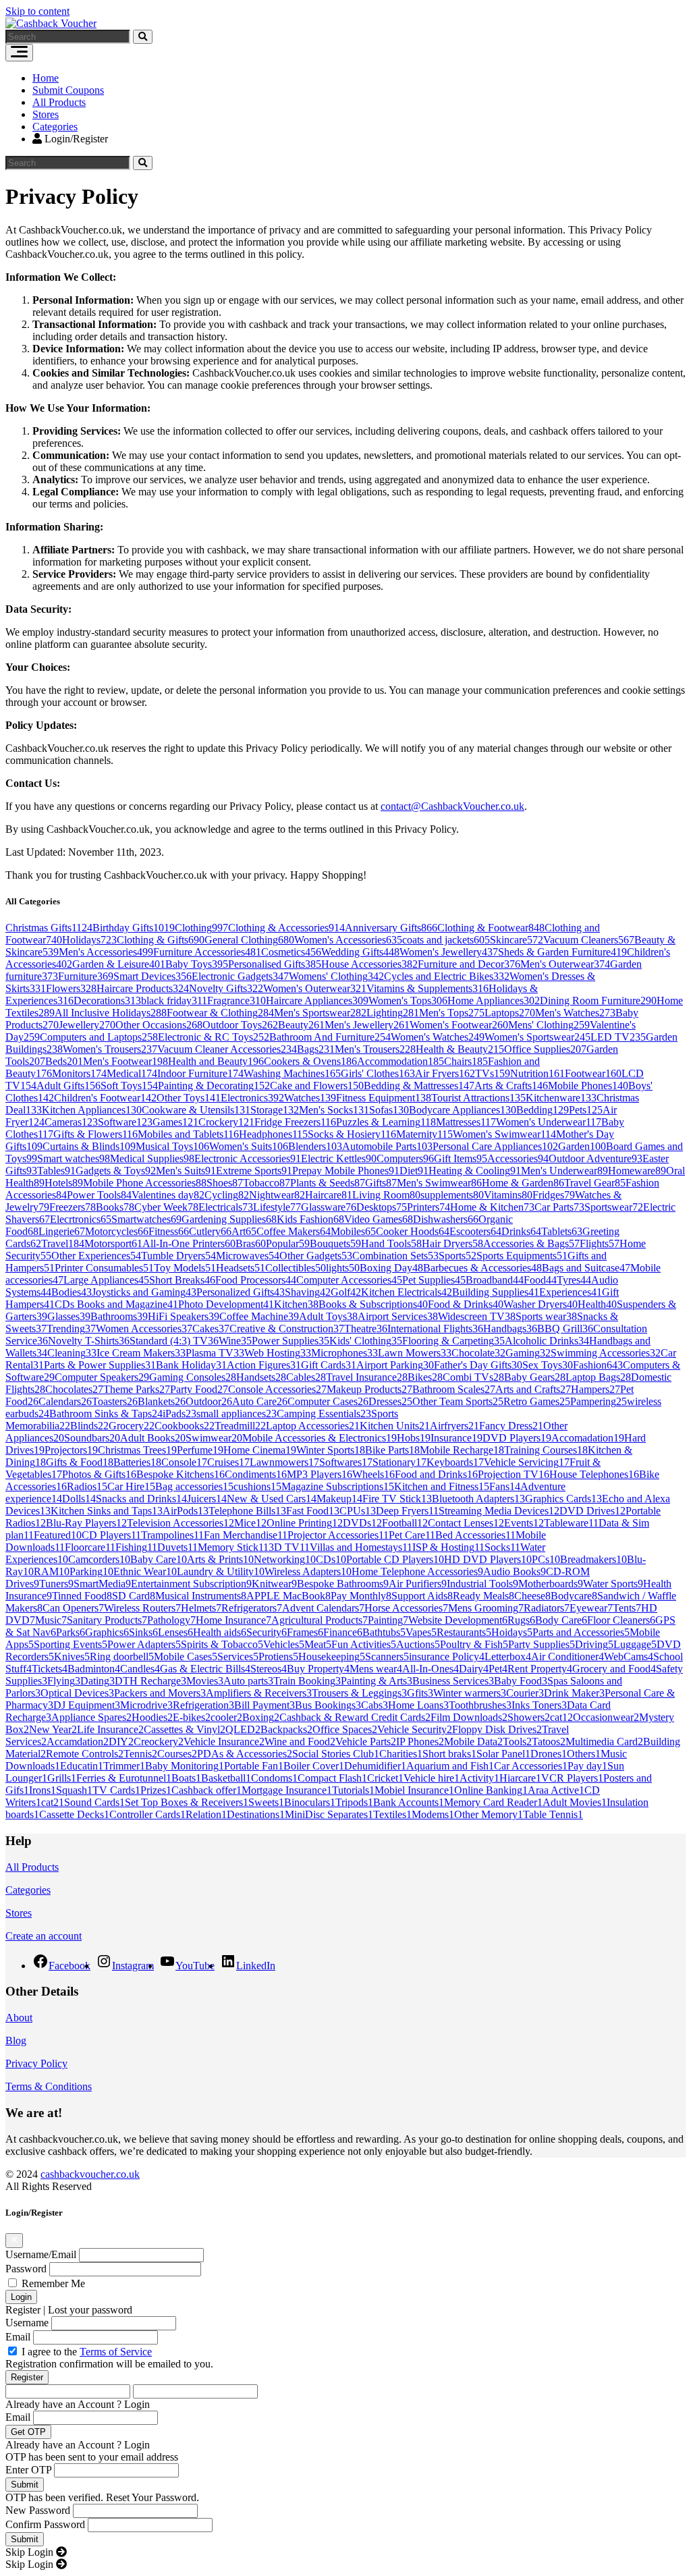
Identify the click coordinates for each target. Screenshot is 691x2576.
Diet (414, 1171)
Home (46, 78)
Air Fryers (445, 1073)
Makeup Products (369, 1389)
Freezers (73, 1207)
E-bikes (192, 1717)
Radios (87, 1486)
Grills (62, 1778)
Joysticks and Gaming (144, 1292)
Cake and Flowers (317, 1086)
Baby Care (159, 1559)
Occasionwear (606, 1717)
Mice (250, 1523)
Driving (594, 1644)
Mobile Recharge (462, 1450)
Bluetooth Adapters (478, 1499)
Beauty (301, 1025)
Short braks (449, 1754)
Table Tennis (553, 1814)
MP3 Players (320, 1474)
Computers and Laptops (99, 1037)
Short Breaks (182, 1280)
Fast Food (313, 1511)
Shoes (225, 1183)
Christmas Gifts (49, 928)
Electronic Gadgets (240, 976)
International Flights (435, 1328)
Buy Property (318, 1669)
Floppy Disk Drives (497, 1729)
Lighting (393, 1013)
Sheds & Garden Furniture (562, 952)
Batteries (137, 1462)
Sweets (266, 1802)
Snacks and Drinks (141, 1499)
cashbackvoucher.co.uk (90, 2174)
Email (18, 2337)
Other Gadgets (316, 1256)
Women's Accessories (348, 940)
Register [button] (23, 2310)
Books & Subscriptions (373, 1304)
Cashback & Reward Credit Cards (355, 1717)
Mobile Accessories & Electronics (320, 1438)
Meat (318, 1644)
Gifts (381, 1183)
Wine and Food (300, 1742)
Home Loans (418, 1705)
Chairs (466, 1061)
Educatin (82, 1766)
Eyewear (591, 1608)
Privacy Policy (36, 2063)
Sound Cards (94, 1802)
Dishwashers (446, 1219)
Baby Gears (535, 1377)
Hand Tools (391, 1243)
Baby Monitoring (185, 1766)
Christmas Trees (137, 1450)
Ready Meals (483, 1596)
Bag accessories (194, 1486)
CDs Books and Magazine (116, 1304)
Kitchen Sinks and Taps (107, 1511)
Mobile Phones (588, 1086)
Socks (502, 1547)
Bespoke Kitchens (181, 1474)
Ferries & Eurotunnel (124, 1778)
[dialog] (345, 2389)
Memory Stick (233, 1547)
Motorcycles (117, 1231)
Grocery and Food (614, 1669)
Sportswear (614, 1207)
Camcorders (99, 1559)
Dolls (79, 1499)
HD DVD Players (488, 1559)
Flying (64, 1681)
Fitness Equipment (384, 1098)
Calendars (65, 1401)
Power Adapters (144, 1644)
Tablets (562, 1231)
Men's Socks (334, 1110)
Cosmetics (291, 952)
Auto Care (260, 1401)
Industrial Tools (482, 1584)
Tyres (574, 1280)
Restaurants (464, 1632)
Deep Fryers (407, 1511)
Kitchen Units (395, 1426)
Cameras (71, 1122)
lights (343, 1268)
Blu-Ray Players (86, 1523)
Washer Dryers (541, 1304)
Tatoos (549, 1742)
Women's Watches (438, 1037)
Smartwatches (146, 1219)
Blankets (162, 1401)
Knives (72, 1656)
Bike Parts (392, 1450)
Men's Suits (186, 1171)
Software (125, 1122)
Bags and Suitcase (586, 1268)
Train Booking (307, 1681)
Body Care (561, 1620)
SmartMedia (102, 1584)
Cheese (532, 1596)
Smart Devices (153, 976)
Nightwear (277, 1195)
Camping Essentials (324, 1414)
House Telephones (594, 1474)
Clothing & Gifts (161, 940)
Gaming (528, 1353)
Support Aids (422, 1596)
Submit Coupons (68, 90)
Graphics (107, 1632)
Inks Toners (539, 1705)
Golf (346, 1292)
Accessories (518, 1158)
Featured (58, 1535)
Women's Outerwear (315, 988)
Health (597, 1304)
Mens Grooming (486, 1608)
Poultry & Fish (474, 1644)
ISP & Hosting (448, 1547)
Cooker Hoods (413, 1231)
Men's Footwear (126, 1061)
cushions (257, 1486)
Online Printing (305, 1523)
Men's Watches (575, 1013)
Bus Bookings (328, 1705)
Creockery (159, 1742)
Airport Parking (395, 1365)
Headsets (241, 1268)
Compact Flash (332, 1778)
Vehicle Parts (366, 1742)
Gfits (420, 1693)
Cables (306, 1377)
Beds (64, 1061)
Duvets (177, 1547)
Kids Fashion (310, 1219)
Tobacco (267, 1183)
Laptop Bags (598, 1377)
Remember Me (53, 2283)
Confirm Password (45, 2524)
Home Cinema (260, 1450)
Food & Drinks (466, 1304)
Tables (56, 1171)
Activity (479, 1778)
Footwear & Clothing (220, 1013)
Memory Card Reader (493, 1802)
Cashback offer (206, 1790)
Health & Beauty (460, 1049)
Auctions (418, 1644)
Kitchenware (561, 1098)
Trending (71, 1328)
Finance (343, 1632)
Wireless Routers (142, 1608)
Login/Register (75, 139)
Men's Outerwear (565, 964)
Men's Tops (452, 1013)
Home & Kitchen (492, 1207)
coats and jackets (446, 940)
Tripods (354, 1802)
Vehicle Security (415, 1729)
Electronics (252, 1098)
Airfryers (454, 1426)
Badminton (94, 1669)
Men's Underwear (564, 1171)
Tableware (571, 1523)
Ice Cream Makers (141, 1353)
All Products (59, 102)
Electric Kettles (339, 1158)
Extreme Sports (254, 1171)
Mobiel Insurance (414, 1790)
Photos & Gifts (99, 1474)
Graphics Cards (563, 1499)
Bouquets (335, 1243)
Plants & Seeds (328, 1183)
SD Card (134, 1596)
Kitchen (296, 1304)
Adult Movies (575, 1802)
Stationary (399, 1462)
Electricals (226, 1207)
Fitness (169, 1231)
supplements (452, 1195)
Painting (388, 1620)
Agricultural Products (320, 1620)
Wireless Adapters (308, 1571)
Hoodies (152, 1717)
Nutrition (537, 1073)
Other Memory (489, 1814)
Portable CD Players (395, 1559)
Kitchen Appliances (92, 1110)
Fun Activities (364, 1644)
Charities (401, 1754)
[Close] (14, 2241)
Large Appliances (106, 1280)
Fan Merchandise (246, 1535)
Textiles (392, 1814)
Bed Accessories (475, 1535)
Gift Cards (329, 1365)
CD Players (111, 1535)
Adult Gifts (68, 1086)
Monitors (79, 1073)
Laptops (510, 1013)
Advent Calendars (323, 1608)
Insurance (457, 1438)
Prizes (156, 1790)
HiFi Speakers (184, 1316)
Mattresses (466, 1122)
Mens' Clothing (549, 1025)
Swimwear (214, 1438)
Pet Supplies (434, 1280)
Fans (505, 1486)
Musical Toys (172, 1146)
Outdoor (209, 1401)
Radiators (547, 1608)
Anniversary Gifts (391, 928)
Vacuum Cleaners (589, 940)
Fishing (136, 1547)
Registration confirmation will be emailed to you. (109, 2364)
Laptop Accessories (313, 1426)
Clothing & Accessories (286, 928)
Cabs (375, 1705)
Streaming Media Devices (499, 1511)
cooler (226, 1717)
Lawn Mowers (415, 1353)
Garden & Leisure (119, 964)
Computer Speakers (102, 1377)
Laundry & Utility (221, 1571)
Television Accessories (181, 1523)
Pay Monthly (361, 1596)
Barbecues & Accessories (482, 1268)
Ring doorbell (122, 1656)
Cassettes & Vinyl (185, 1729)
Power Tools (99, 1195)
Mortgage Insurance (287, 1790)
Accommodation (400, 1061)
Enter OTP (28, 2470)
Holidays (89, 940)
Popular (288, 1243)
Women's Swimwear (504, 1134)
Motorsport (113, 1243)
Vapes (421, 1632)
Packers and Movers (160, 1693)
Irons (43, 1790)
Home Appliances (494, 1001)
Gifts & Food (80, 1462)
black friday (174, 1001)
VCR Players (572, 1778)
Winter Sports (331, 1450)
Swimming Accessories (606, 1353)
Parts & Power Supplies (100, 1365)
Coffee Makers (294, 1231)
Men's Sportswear (320, 1013)
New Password (38, 2510)
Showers (529, 1717)
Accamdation (78, 1742)
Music (51, 1620)
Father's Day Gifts (478, 1365)
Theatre (366, 1328)
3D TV (289, 1547)
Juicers (207, 1499)
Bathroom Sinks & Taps (106, 1414)
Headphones (273, 1134)
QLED (243, 1729)
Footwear (593, 1073)
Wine (235, 1341)
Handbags (510, 1328)
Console (184, 1462)
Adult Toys (328, 1316)
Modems (433, 1814)
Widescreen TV (477, 1316)
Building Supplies (496, 1292)
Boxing (261, 1717)
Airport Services (398, 1316)
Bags (316, 1049)
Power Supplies (291, 1341)
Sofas (389, 1110)
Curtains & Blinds (89, 1146)
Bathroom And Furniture (330, 1037)
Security (267, 1632)
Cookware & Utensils (196, 1110)
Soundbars (92, 1438)
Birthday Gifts (134, 928)
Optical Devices (77, 1693)
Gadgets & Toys (116, 1171)
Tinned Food (82, 1596)
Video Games (379, 1219)
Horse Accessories (406, 1608)
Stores (46, 114)
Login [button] (137, 2404)
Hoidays (512, 1632)
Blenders (315, 1146)
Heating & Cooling (475, 1171)
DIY (121, 1742)
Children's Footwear (105, 1098)
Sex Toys (548, 1365)
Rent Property (540, 1669)
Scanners (387, 1656)
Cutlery (210, 1231)
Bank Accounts (409, 1802)
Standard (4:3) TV (174, 1341)
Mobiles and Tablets (188, 1134)
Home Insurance (233, 1620)
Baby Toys (197, 964)
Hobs (414, 1438)
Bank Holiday (191, 1365)
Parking (91, 1571)
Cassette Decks (74, 1814)
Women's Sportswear (537, 1037)
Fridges (554, 1195)
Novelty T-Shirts (89, 1341)
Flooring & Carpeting (453, 1341)
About (19, 2018)
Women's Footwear (459, 1025)
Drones (549, 1754)
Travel (63, 1243)
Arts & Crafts (511, 1086)
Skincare (517, 940)
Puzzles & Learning (386, 1122)
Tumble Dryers (178, 1256)
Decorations (107, 1001)
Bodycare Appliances (463, 1110)
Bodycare (574, 1596)
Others (584, 1754)
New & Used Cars (272, 1499)
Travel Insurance (367, 1377)
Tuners (56, 1584)
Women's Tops (408, 1001)
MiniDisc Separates (329, 1814)
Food (540, 1280)
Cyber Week (166, 1207)
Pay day (587, 1766)
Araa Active (556, 1790)
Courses (177, 1754)
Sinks (143, 1632)
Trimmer (124, 1766)
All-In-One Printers (189, 1243)
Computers (405, 1158)
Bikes (425, 1377)
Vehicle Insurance (224, 1742)
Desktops (382, 1207)
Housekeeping (332, 1656)
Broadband (495, 1280)
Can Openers (73, 1608)
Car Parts (559, 1207)
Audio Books (515, 1571)
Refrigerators (252, 1608)
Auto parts (248, 1681)
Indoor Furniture (200, 1073)
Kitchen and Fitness (442, 1486)
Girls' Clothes (378, 1073)
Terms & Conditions (49, 2086)
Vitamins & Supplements (427, 988)
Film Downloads (469, 1717)
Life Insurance (110, 1729)
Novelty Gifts (226, 988)
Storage (275, 1110)
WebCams (629, 1656)
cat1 (561, 1717)
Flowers (71, 988)
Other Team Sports (458, 1401)
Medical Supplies (152, 1158)
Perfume (200, 1450)
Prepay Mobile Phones (346, 1171)
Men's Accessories (106, 952)
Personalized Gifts (241, 1292)
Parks (71, 1632)
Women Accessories (144, 1328)
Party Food (199, 1389)
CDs (331, 1559)
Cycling (227, 1195)
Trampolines (172, 1535)
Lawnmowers (284, 1462)
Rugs (521, 1620)
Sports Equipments (522, 1256)
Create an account (44, 1936)
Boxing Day (391, 1268)
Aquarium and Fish (450, 1766)
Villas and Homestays (361, 1547)
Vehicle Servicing (527, 1462)
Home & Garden (523, 1183)
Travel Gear (595, 1183)
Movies (205, 1681)
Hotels (64, 1183)
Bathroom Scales (454, 1389)
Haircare (329, 1195)
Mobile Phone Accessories (145, 1183)
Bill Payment (265, 1705)
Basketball (226, 1778)
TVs (493, 1073)
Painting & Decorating (214, 1086)
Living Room (386, 1195)
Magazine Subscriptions (338, 1486)
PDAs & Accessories (245, 1754)
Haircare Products (143, 988)
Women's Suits (249, 1146)
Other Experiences (96, 1256)
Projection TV (514, 1474)
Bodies (72, 1292)
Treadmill (240, 1426)
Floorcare (90, 1547)
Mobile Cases (186, 1656)
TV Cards (116, 1790)
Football (405, 1523)
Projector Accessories (338, 1535)
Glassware (329, 1207)
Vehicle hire (432, 1778)
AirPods (186, 1511)
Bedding (543, 1110)
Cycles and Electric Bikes (447, 976)
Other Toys (189, 1098)
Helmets (201, 1608)
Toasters (115, 1401)
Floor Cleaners (621, 1620)
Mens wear (376, 1669)
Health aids (220, 1632)
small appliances (237, 1414)
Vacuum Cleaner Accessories (227, 1049)
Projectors (71, 1450)
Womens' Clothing (336, 976)
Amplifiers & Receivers (259, 1693)
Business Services (453, 1681)
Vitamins (508, 1195)
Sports (458, 1256)
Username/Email (41, 2254)
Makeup (339, 1499)
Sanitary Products (107, 1620)
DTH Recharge (150, 1681)
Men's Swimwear (439, 1183)
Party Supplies (542, 1644)
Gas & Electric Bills (205, 1669)
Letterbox (508, 1656)
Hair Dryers (452, 1243)
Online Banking (491, 1790)
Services (238, 1656)
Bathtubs (384, 1632)
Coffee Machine (259, 1316)
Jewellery (87, 1025)
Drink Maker (574, 1693)
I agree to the (87, 2352)
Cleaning (72, 1353)
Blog (16, 2040)
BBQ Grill (565, 1328)
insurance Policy (447, 1656)
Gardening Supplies (229, 1219)
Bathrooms (119, 1316)
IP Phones (420, 1742)
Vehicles (284, 1644)
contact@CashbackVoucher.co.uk (452, 806)
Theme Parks (137, 1389)
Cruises (228, 1462)
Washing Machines (292, 1073)
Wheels (374, 1474)
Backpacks (286, 1729)
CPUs (358, 1511)
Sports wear (546, 1316)
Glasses (69, 1316)
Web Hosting (278, 1353)
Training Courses (546, 1450)
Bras (251, 1243)
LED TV (618, 1037)
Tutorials (353, 1790)
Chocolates (74, 1389)
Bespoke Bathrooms (343, 1584)
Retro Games (537, 1401)
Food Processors (256, 1280)
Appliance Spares (91, 1717)
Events (524, 1523)
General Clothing (249, 940)
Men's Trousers (375, 1049)
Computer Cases (328, 1401)
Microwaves (248, 1256)
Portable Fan (254, 1766)
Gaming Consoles (193, 1377)
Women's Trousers (110, 1049)
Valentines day (168, 1195)
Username (27, 2323)
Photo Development (226, 1304)
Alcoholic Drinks (547, 1341)
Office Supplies (545, 1049)
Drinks (521, 1231)
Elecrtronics (81, 1219)
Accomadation (588, 1438)
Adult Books (153, 1438)
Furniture (86, 976)
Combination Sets (395, 1256)
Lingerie (62, 1231)
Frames (305, 1632)
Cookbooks (185, 1426)
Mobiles (353, 1231)
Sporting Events (71, 1644)
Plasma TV (215, 1353)
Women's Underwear (549, 1122)
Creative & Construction (287, 1328)
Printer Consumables (104, 1268)
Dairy (474, 1669)
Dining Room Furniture (598, 1001)
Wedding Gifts (360, 952)
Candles (140, 1669)
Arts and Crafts (533, 1389)
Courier (525, 1693)
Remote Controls (85, 1754)
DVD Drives (592, 1511)
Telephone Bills (247, 1511)
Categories (55, 127)
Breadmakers (593, 1559)
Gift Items (461, 1158)
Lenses (175, 1632)
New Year (53, 1729)
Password (26, 2269)
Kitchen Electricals (407, 1292)
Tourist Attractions (478, 1098)
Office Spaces (345, 1729)
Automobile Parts (387, 1146)
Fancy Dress (511, 1426)
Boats (186, 1778)
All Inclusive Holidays (111, 1013)
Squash (74, 1790)
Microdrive (146, 1705)
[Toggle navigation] (19, 53)
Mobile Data (473, 1742)
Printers (429, 1207)
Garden (582, 1146)
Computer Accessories (349, 1280)
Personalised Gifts (275, 964)
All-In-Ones (431, 1669)
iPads (179, 1414)
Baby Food (521, 1681)
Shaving (308, 1292)
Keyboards (455, 1462)
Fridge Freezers (295, 1122)
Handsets (261, 1377)
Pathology (171, 1620)
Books (115, 1207)
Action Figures (264, 1365)
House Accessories (369, 964)
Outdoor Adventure (596, 1158)
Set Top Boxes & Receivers (187, 1802)
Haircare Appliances (317, 1001)
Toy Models (185, 1268)
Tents (627, 1608)
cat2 (53, 1802)
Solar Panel (503, 1754)
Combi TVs (473, 1377)
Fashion (598, 1365)
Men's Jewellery (367, 1025)
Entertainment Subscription (191, 1584)
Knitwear (274, 1584)
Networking (285, 1559)
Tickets (50, 1669)
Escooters (475, 1231)
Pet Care (412, 1535)
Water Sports (613, 1584)
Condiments (256, 1474)
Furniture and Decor (469, 964)
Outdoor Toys (240, 1025)
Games (175, 1122)
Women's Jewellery (449, 952)
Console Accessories (277, 1389)
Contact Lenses (466, 1523)
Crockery (226, 1122)
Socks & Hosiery (352, 1134)
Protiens (278, 1656)
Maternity (424, 1134)
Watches (310, 1098)
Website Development (458, 1620)
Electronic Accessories (248, 1158)
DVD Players (517, 1438)
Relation (206, 1814)
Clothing (201, 928)
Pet (498, 1669)
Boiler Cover (314, 1766)
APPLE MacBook (288, 1596)
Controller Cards (147, 1814)
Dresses (390, 1401)
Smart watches (74, 1158)
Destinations (256, 1814)
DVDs (362, 1523)
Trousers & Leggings (359, 1693)
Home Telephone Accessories (417, 1571)
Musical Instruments (201, 1596)
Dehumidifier (375, 1766)
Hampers (596, 1389)
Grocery (132, 1426)
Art (244, 1231)
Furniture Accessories (207, 952)
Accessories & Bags (531, 1243)
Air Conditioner (568, 1656)
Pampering (599, 1401)
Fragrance (237, 1001)
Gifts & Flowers (95, 1134)
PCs (546, 1559)
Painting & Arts (377, 1681)
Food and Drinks (436, 1474)
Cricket (385, 1778)
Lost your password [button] (90, 2310)
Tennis (140, 1754)
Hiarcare (520, 1778)
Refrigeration (203, 1705)
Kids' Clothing (366, 1341)
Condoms (274, 1778)
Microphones (344, 1353)
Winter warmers (470, 1693)
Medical (132, 1073)
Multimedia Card (604, 1742)
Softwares (346, 1462)
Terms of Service (116, 2352)
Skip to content (37, 11)
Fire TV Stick (397, 1499)
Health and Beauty (216, 1061)
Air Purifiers (418, 1584)
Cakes (211, 1328)
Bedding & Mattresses (419, 1086)
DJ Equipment (87, 1705)
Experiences (571, 1292)
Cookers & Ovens (310, 1061)
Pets (586, 1110)
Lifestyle (277, 1207)
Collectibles (296, 1268)
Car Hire (131, 1486)
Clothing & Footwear (491, 928)
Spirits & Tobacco (222, 1644)
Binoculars (310, 1802)
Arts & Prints (220, 1559)
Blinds (89, 1426)
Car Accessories (531, 1766)
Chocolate (478, 1353)
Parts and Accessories (581, 1632)
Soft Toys (129, 1086)
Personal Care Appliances (495, 1146)
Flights (600, 1243)
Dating (98, 1681)
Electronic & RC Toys (214, 1037)
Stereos (269, 1669)
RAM (52, 1571)
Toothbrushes (480, 1705)
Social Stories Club (336, 1754)
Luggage (635, 1644)
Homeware (637, 1171)
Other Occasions (159, 1025)
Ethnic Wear (145, 1571)
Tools (517, 1742)
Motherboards (551, 1584)
